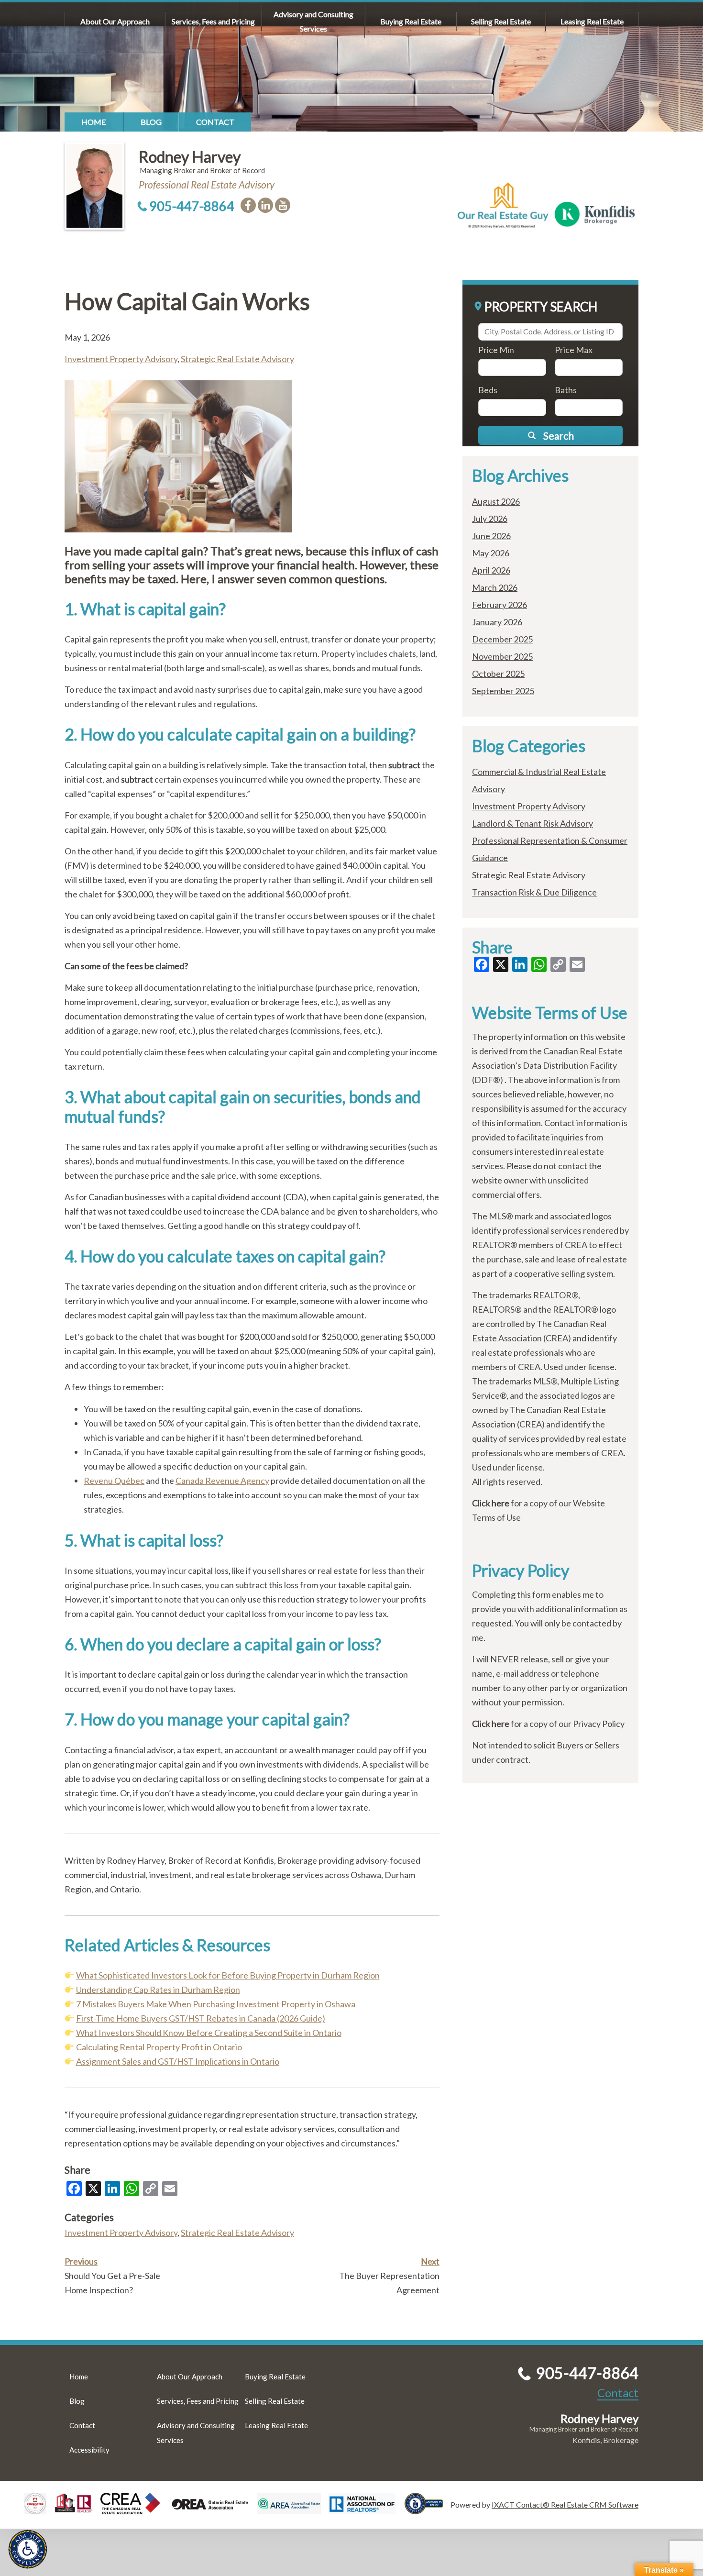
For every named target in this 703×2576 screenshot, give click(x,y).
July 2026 (490, 519)
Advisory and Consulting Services (313, 21)
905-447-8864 (192, 206)
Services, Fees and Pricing (213, 21)
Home (94, 122)
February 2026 (500, 605)
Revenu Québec (114, 1481)
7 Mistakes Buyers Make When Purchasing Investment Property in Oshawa (216, 2004)
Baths (566, 390)
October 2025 (498, 674)
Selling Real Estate (501, 21)
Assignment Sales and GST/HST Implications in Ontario (178, 2061)
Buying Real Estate (411, 21)
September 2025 (503, 691)
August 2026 (496, 501)
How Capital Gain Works (187, 301)
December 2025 (502, 639)
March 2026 (495, 587)
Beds (488, 390)
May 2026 (491, 553)
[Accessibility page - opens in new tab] (428, 2510)
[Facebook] (248, 205)
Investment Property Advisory (121, 359)
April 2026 (491, 570)
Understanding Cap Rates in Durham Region (158, 1990)
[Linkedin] (265, 205)
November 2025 (502, 656)
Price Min (496, 350)
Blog (151, 122)
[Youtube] (283, 205)
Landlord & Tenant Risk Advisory (533, 823)
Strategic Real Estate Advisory (237, 359)
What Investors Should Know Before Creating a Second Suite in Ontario (209, 2033)
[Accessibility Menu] (28, 2549)
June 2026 (491, 536)
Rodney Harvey (190, 157)
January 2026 (497, 622)
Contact (215, 122)
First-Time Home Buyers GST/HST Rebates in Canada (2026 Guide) (201, 2018)
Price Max (574, 350)
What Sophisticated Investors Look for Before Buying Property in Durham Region (228, 1975)
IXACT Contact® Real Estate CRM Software (565, 2504)
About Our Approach (115, 21)
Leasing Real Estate (592, 21)
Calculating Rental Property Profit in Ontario (159, 2047)
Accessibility (89, 2450)
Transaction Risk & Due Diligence (534, 892)
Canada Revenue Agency (222, 1481)
